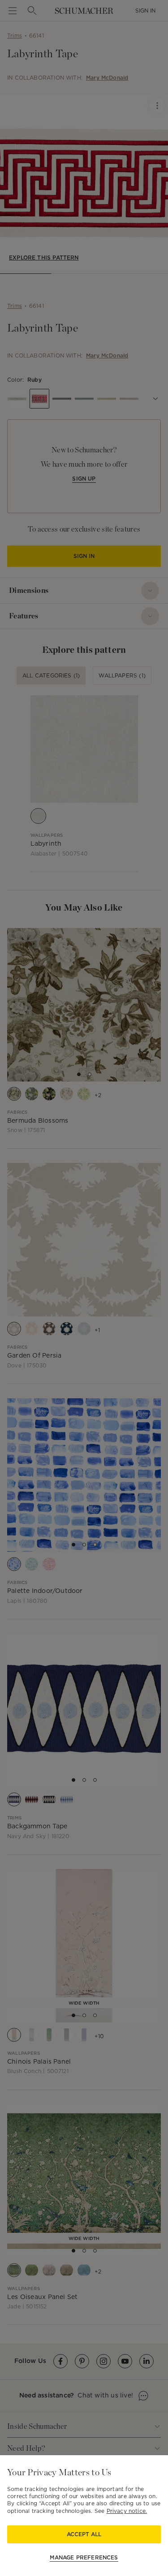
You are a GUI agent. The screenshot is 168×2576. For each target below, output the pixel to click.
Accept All (84, 2534)
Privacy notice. (127, 2511)
